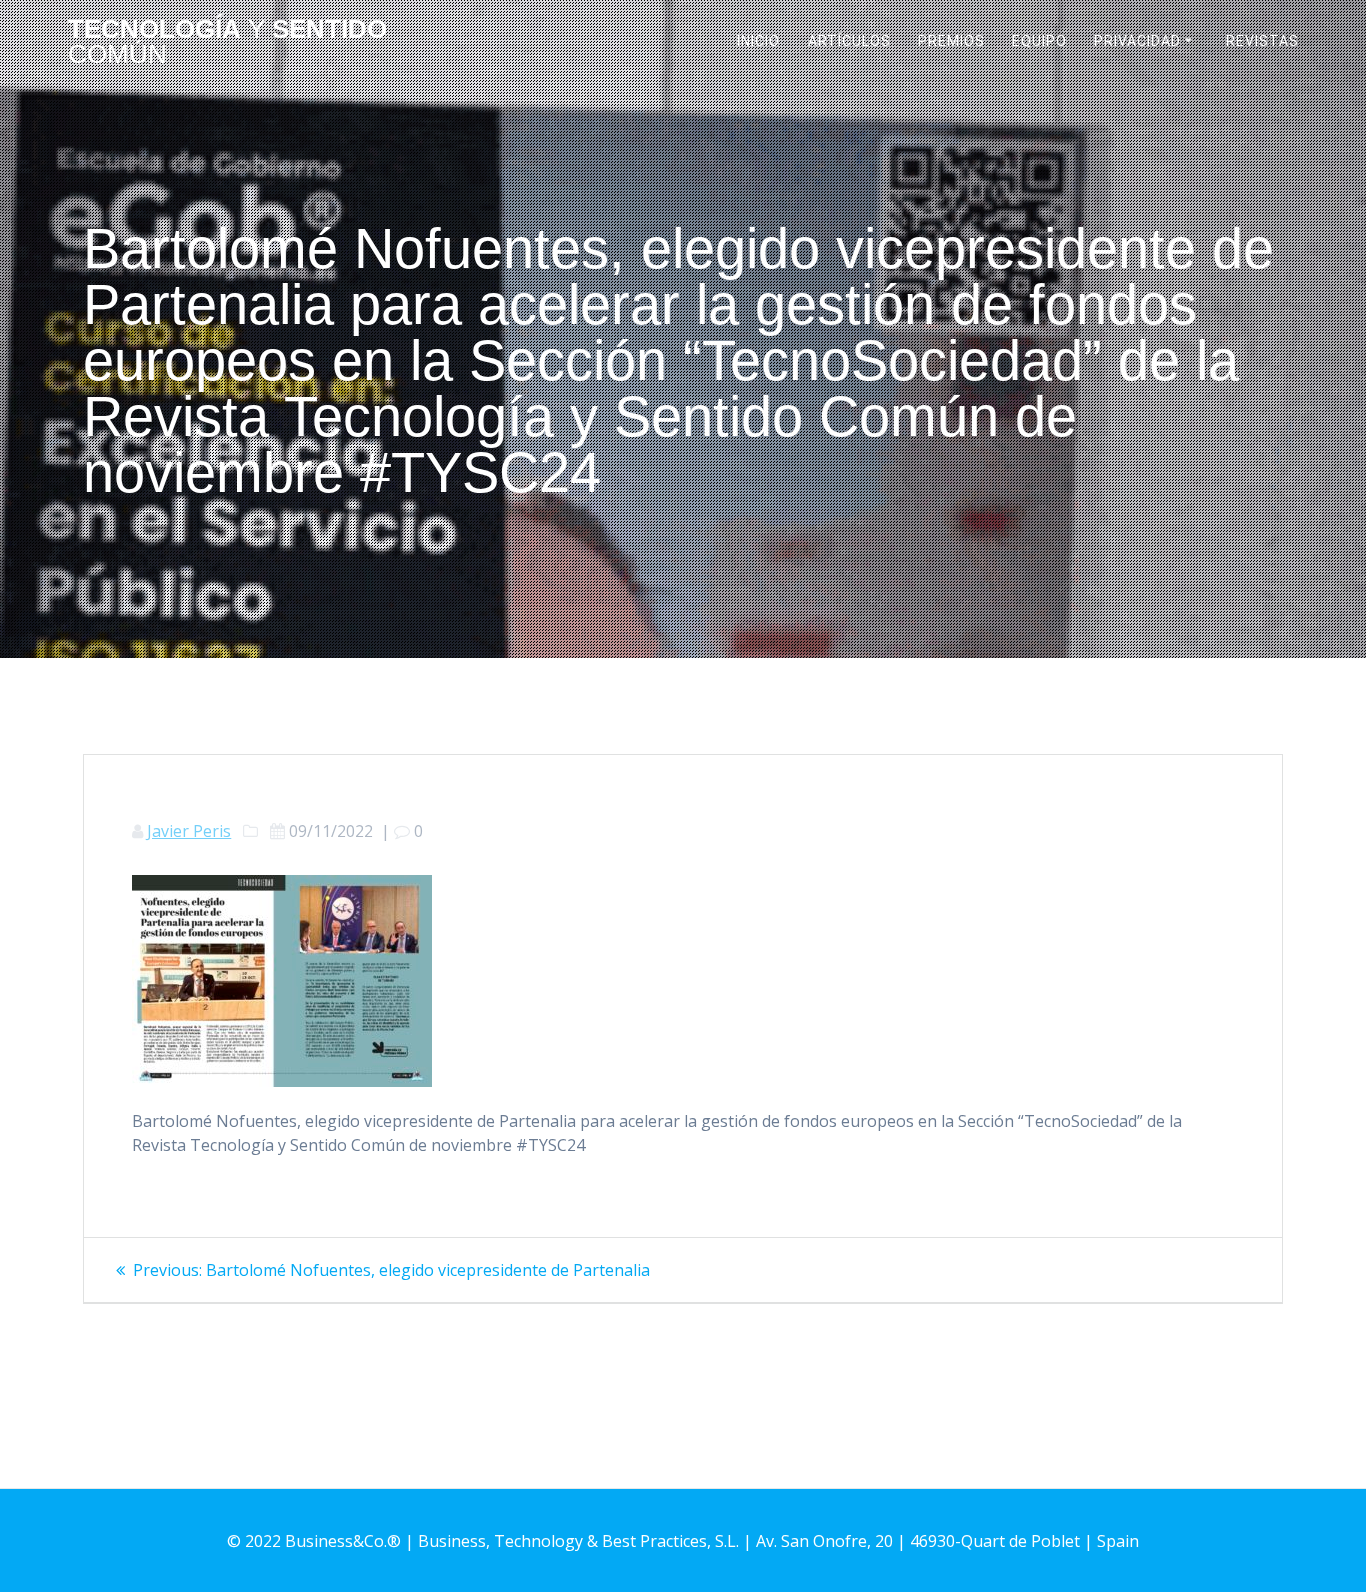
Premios (951, 41)
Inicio (758, 41)
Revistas (1262, 41)
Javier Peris (189, 831)
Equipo (1039, 41)
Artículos (849, 41)
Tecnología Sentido (227, 42)
